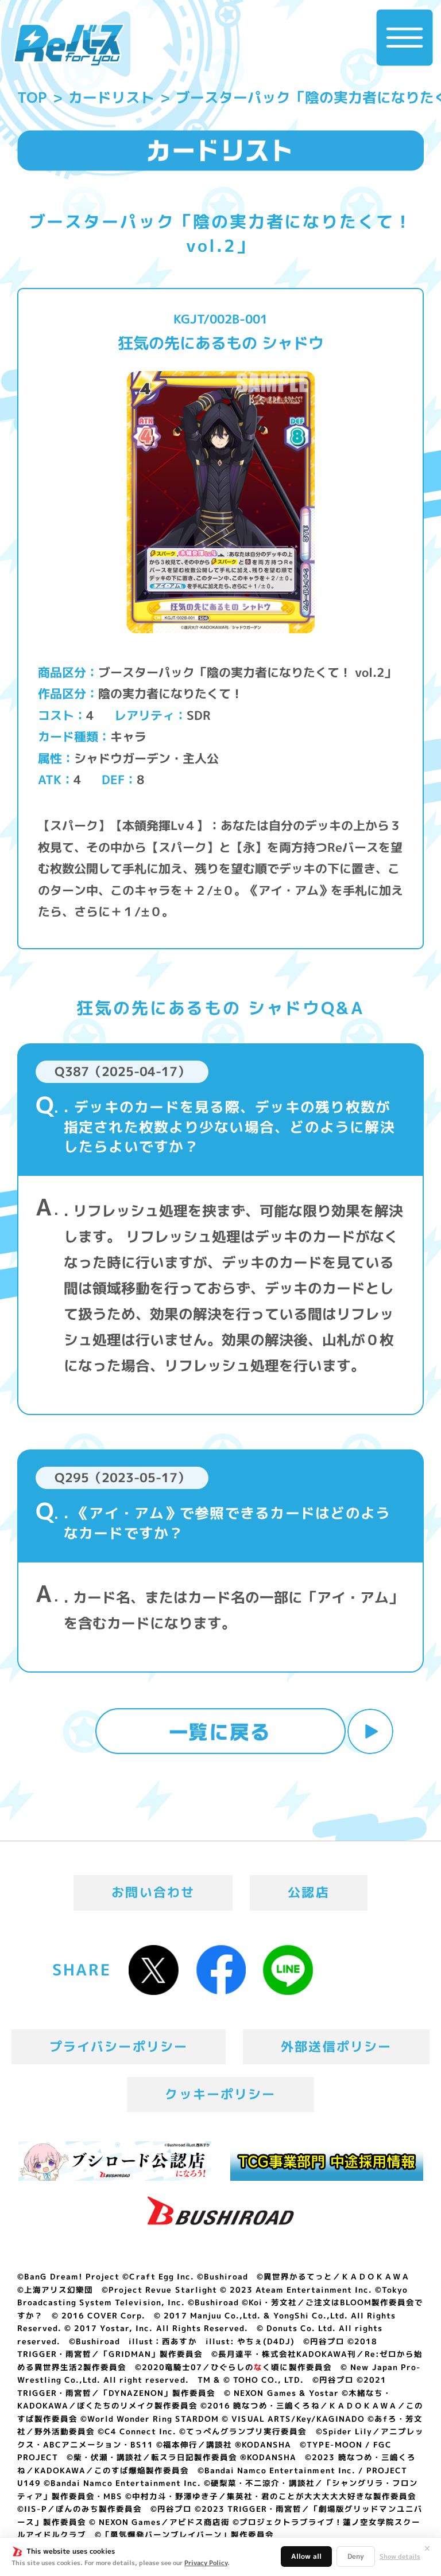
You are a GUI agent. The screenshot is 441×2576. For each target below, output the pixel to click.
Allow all (306, 2556)
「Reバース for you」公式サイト (69, 45)
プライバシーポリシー (119, 2047)
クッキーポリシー (220, 2094)
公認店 (309, 1892)
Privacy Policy (206, 2563)
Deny (356, 2556)
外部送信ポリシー (336, 2047)
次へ (370, 1732)
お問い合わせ (153, 1892)
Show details (400, 2557)
